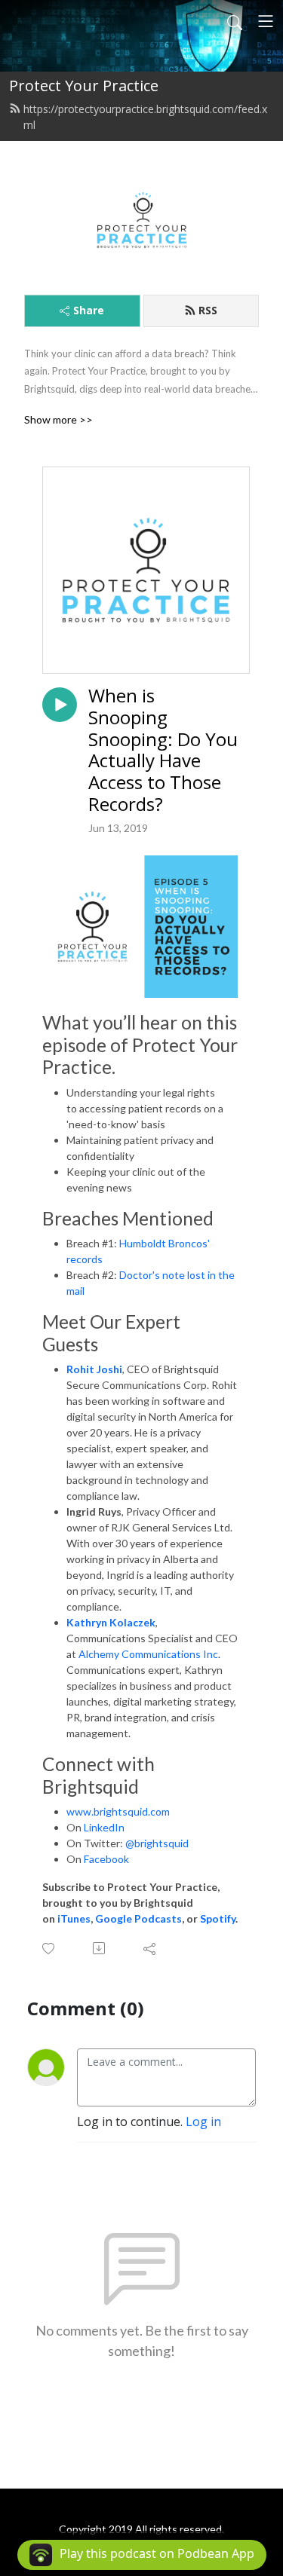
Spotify (218, 1918)
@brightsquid (157, 1843)
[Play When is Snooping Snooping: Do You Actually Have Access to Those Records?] (60, 705)
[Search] (235, 21)
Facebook (106, 1859)
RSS (208, 310)
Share (89, 310)
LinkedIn (104, 1827)
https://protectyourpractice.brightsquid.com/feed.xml (145, 117)
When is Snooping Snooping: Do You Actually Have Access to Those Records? (163, 750)
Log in (203, 2122)
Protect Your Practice (84, 86)
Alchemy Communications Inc (148, 1654)
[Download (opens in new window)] (100, 1948)
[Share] (151, 1948)
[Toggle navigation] (266, 21)
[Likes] (49, 1949)
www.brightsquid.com (118, 1811)
